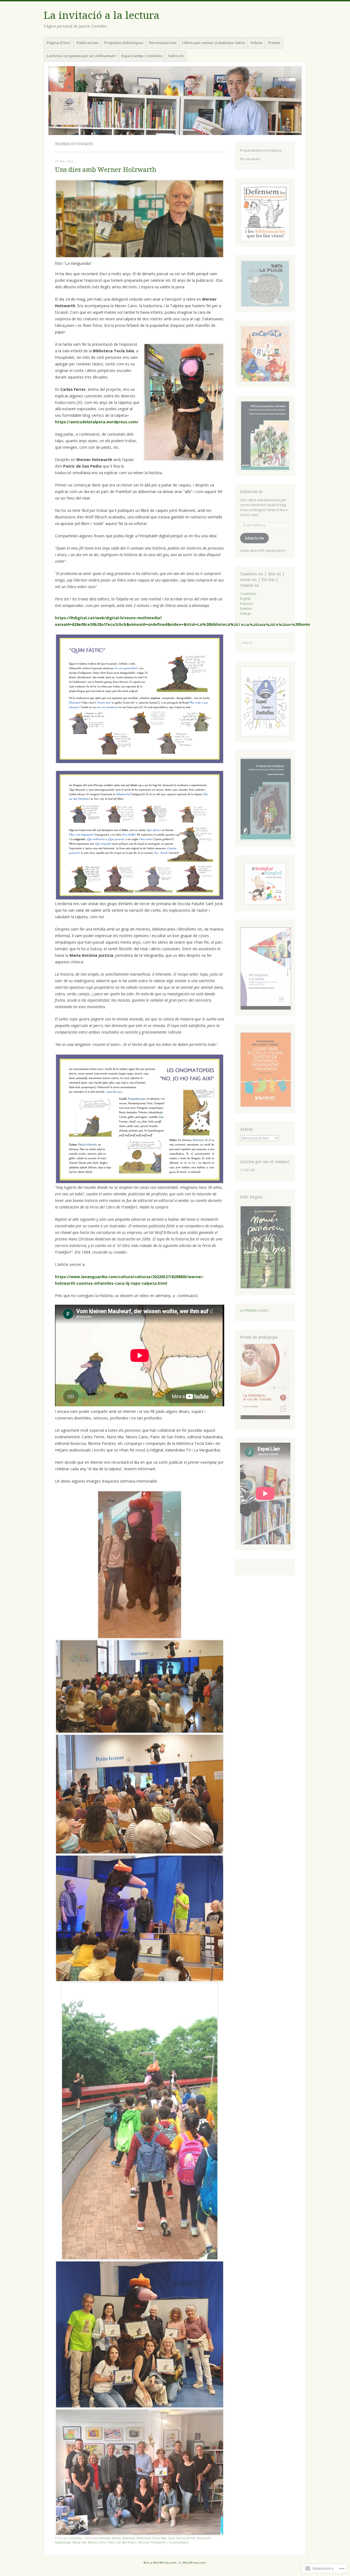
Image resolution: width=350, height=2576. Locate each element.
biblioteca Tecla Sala (151, 2538)
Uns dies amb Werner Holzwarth (106, 170)
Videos (256, 43)
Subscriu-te (251, 492)
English (245, 599)
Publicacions (87, 43)
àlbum (116, 2538)
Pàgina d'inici (59, 43)
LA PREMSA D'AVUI (254, 1311)
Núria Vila (79, 2542)
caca (171, 2538)
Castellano (248, 594)
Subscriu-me (254, 538)
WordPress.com (194, 2562)
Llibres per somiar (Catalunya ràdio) (213, 43)
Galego (246, 613)
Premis (274, 43)
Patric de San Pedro (122, 2542)
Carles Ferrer (186, 2538)
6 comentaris (179, 2542)
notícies (76, 2538)
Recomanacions (163, 43)
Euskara (246, 608)
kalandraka (63, 2542)
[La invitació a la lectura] (175, 101)
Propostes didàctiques (124, 43)
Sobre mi (176, 56)
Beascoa (129, 2538)
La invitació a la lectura (102, 15)
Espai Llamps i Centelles (142, 56)
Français (247, 604)
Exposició (204, 2538)
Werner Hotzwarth (152, 2542)
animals (105, 2538)
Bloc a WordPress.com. (160, 2562)
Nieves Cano (97, 2542)
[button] (265, 800)
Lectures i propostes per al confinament (81, 56)
